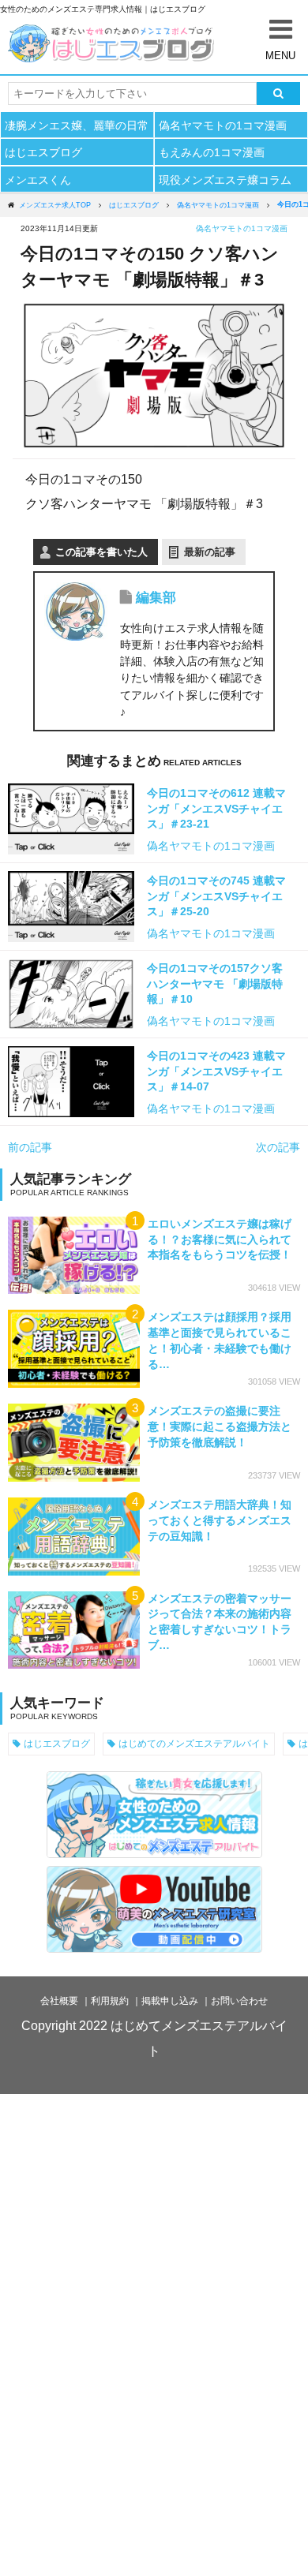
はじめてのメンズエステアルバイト (194, 1743)
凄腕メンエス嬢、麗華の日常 (77, 125)
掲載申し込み (170, 2001)
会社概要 (59, 2001)
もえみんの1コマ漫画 (212, 152)
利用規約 (110, 2001)
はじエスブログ (43, 152)
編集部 (156, 598)
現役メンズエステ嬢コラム (225, 180)
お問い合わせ (239, 2001)
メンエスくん (38, 180)
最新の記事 (210, 552)
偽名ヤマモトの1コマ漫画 (223, 125)
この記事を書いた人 (101, 552)
